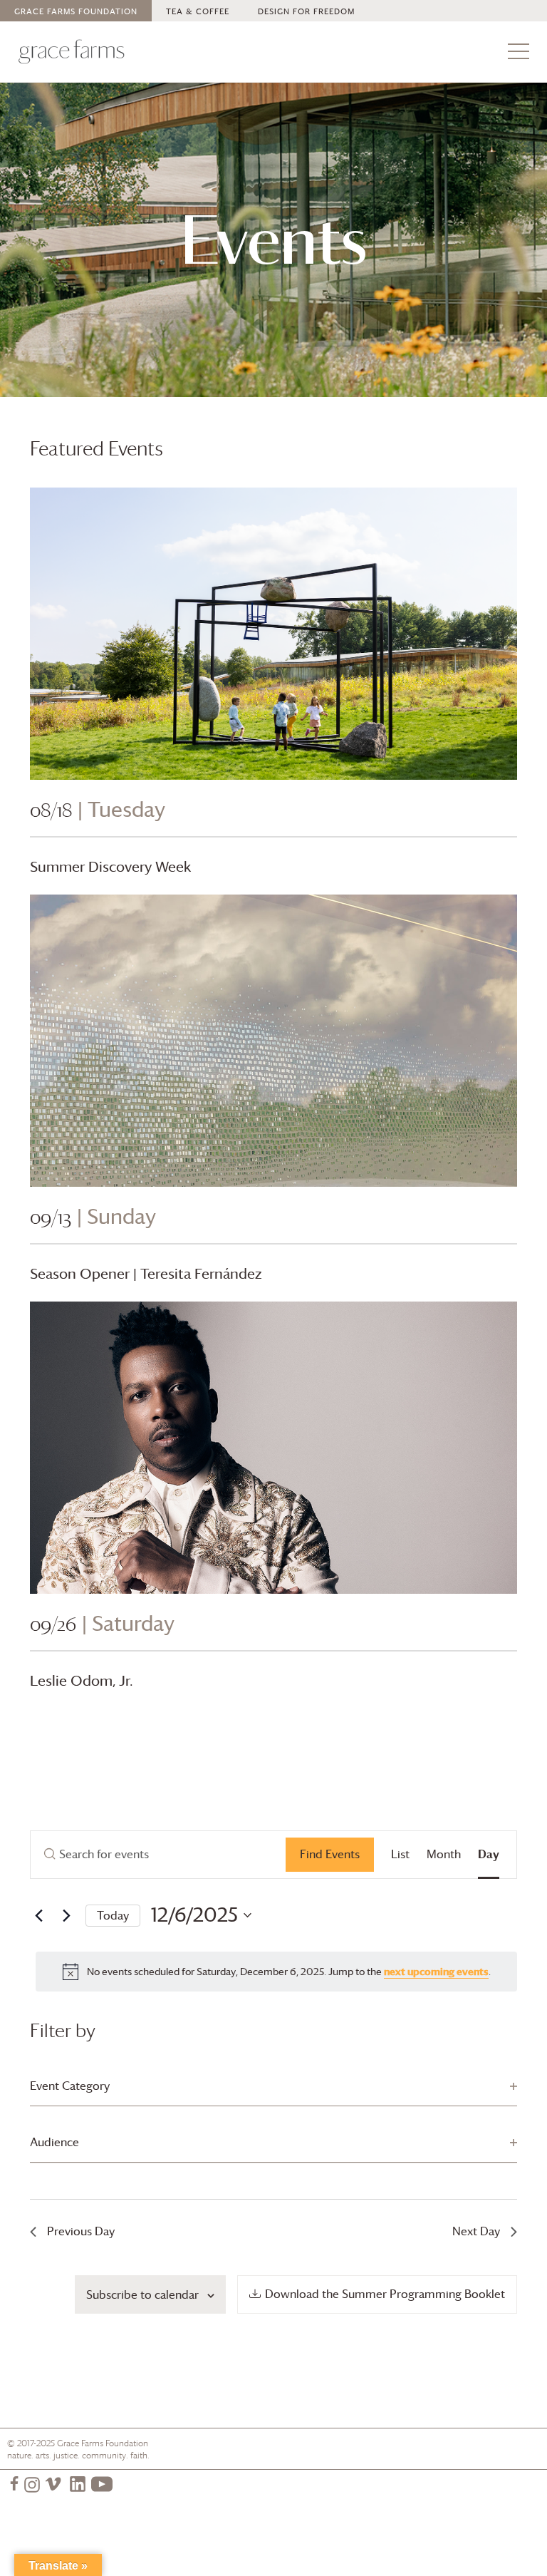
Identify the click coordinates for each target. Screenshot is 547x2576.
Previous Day (81, 2231)
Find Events (330, 1854)
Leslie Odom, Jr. (82, 1681)
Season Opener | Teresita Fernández (146, 1274)
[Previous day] (38, 1915)
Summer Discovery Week (110, 867)
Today (113, 1915)
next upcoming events (436, 1971)
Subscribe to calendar (142, 2294)
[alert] (276, 1972)
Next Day (476, 2231)
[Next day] (66, 1915)
